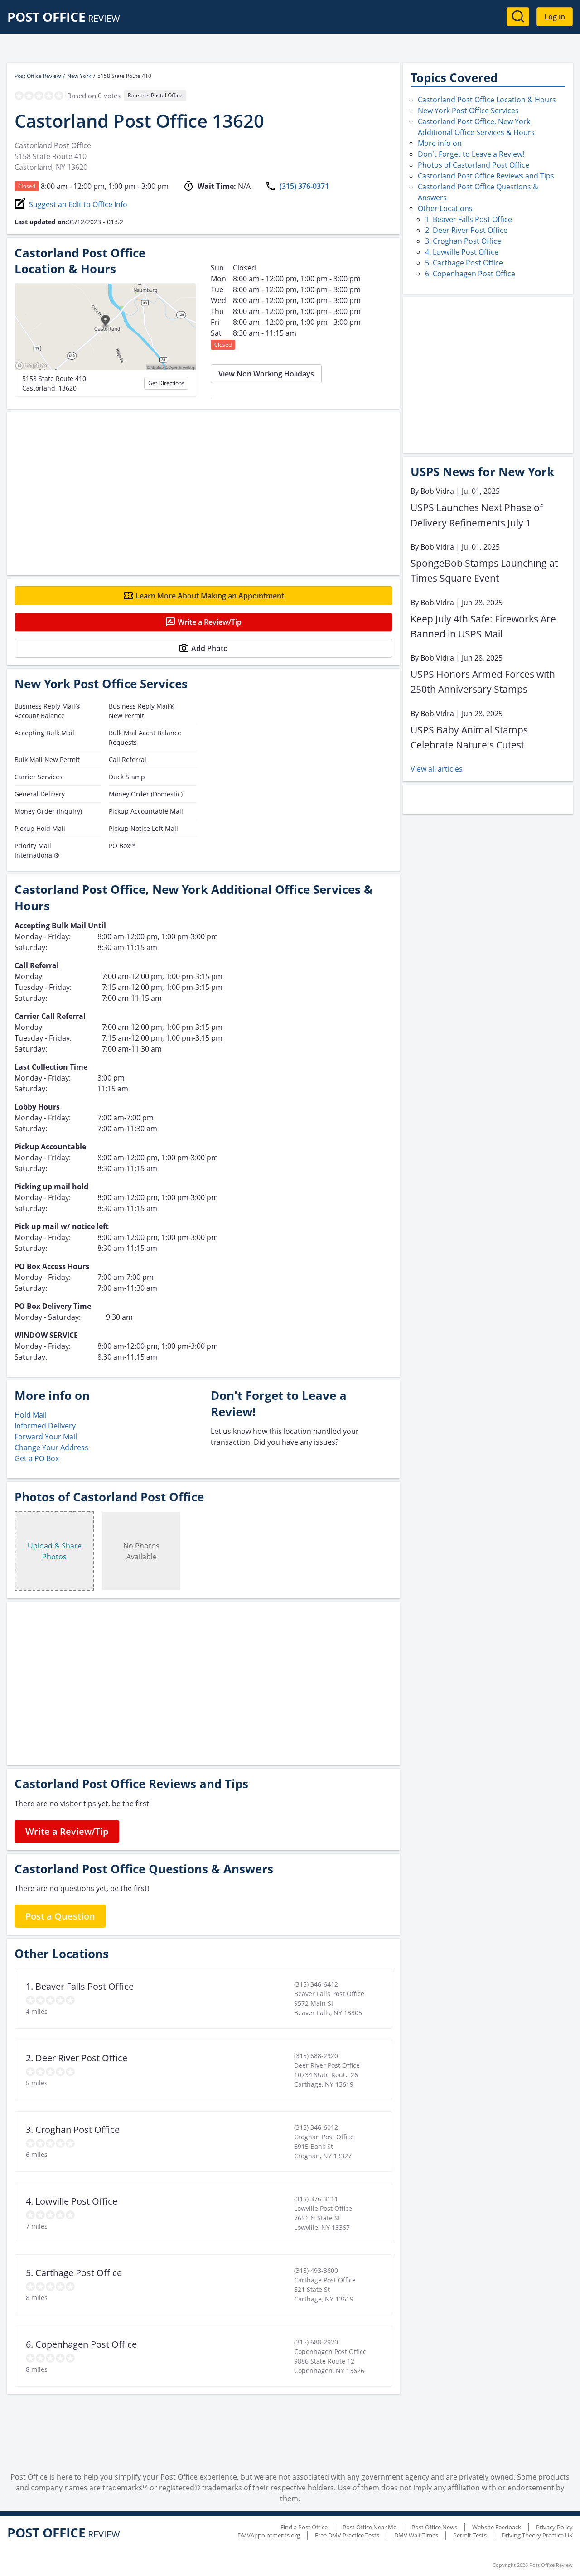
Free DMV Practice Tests (347, 2535)
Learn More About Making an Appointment (210, 596)
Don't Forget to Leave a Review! (471, 154)
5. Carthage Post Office (464, 263)
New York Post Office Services (468, 111)
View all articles (437, 769)
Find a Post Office (304, 2527)
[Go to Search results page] (518, 17)
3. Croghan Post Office (463, 241)
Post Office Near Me (370, 2527)
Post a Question (60, 1916)
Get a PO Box (37, 1458)
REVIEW (64, 18)
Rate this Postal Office (155, 95)
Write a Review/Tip (210, 622)
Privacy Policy (554, 2527)
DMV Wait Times (416, 2535)
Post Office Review (38, 76)
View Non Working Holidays (266, 374)
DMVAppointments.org (269, 2535)
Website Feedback (497, 2527)
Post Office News (434, 2527)
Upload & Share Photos (55, 1551)
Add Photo (210, 648)
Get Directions (166, 383)
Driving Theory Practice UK (537, 2535)
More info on (440, 143)
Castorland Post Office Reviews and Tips (486, 176)
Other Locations (445, 208)
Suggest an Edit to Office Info (78, 204)
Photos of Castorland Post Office (474, 165)
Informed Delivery (45, 1426)
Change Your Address (51, 1447)
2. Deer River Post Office (466, 230)
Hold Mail (31, 1415)
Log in (555, 17)
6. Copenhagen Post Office (470, 274)
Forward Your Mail (46, 1437)
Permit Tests (470, 2535)
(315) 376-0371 (304, 186)
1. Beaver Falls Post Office (469, 219)
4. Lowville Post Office (462, 252)
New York (79, 76)
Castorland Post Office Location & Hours (487, 100)
